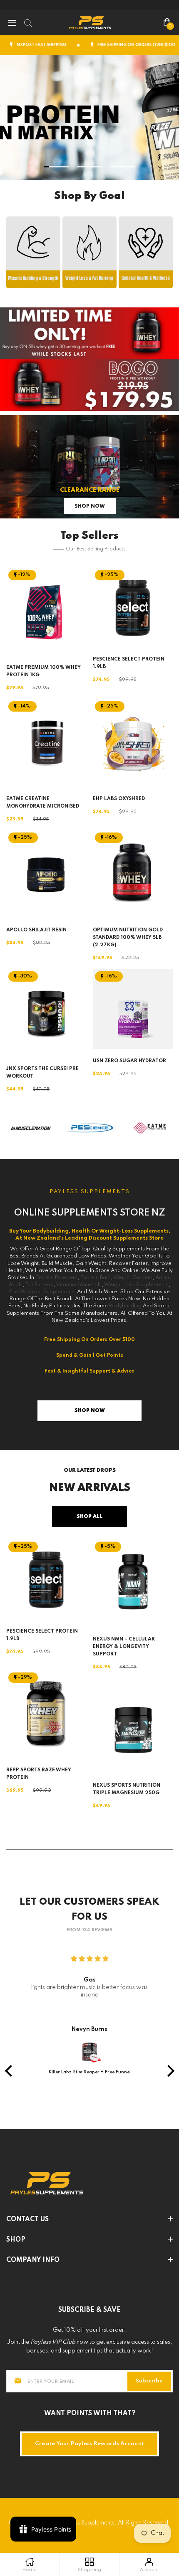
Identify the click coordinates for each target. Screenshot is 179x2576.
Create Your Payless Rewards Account (90, 2444)
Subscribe (149, 2381)
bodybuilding (126, 1306)
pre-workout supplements (43, 1292)
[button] (10, 2071)
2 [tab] (89, 167)
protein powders (56, 1278)
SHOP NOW (34, 252)
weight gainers (133, 1278)
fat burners (39, 1285)
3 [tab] (123, 167)
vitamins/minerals (79, 1285)
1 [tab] (56, 167)
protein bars (96, 1278)
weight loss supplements (136, 1285)
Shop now (90, 506)
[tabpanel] (89, 118)
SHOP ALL (89, 1517)
